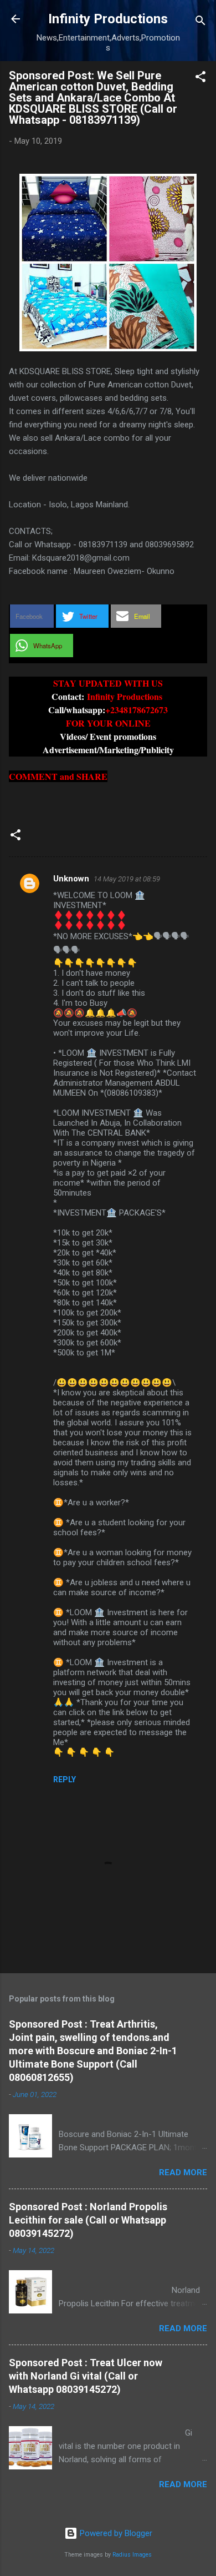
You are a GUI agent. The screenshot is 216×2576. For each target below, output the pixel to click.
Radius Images (132, 2555)
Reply (65, 1779)
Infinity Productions (108, 19)
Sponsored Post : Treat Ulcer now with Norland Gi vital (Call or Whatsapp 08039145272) (86, 2376)
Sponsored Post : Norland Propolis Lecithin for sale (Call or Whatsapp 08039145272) (88, 2220)
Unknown (71, 879)
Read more (183, 2172)
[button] (200, 79)
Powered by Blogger (115, 2533)
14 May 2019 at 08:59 (127, 879)
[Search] (200, 22)
